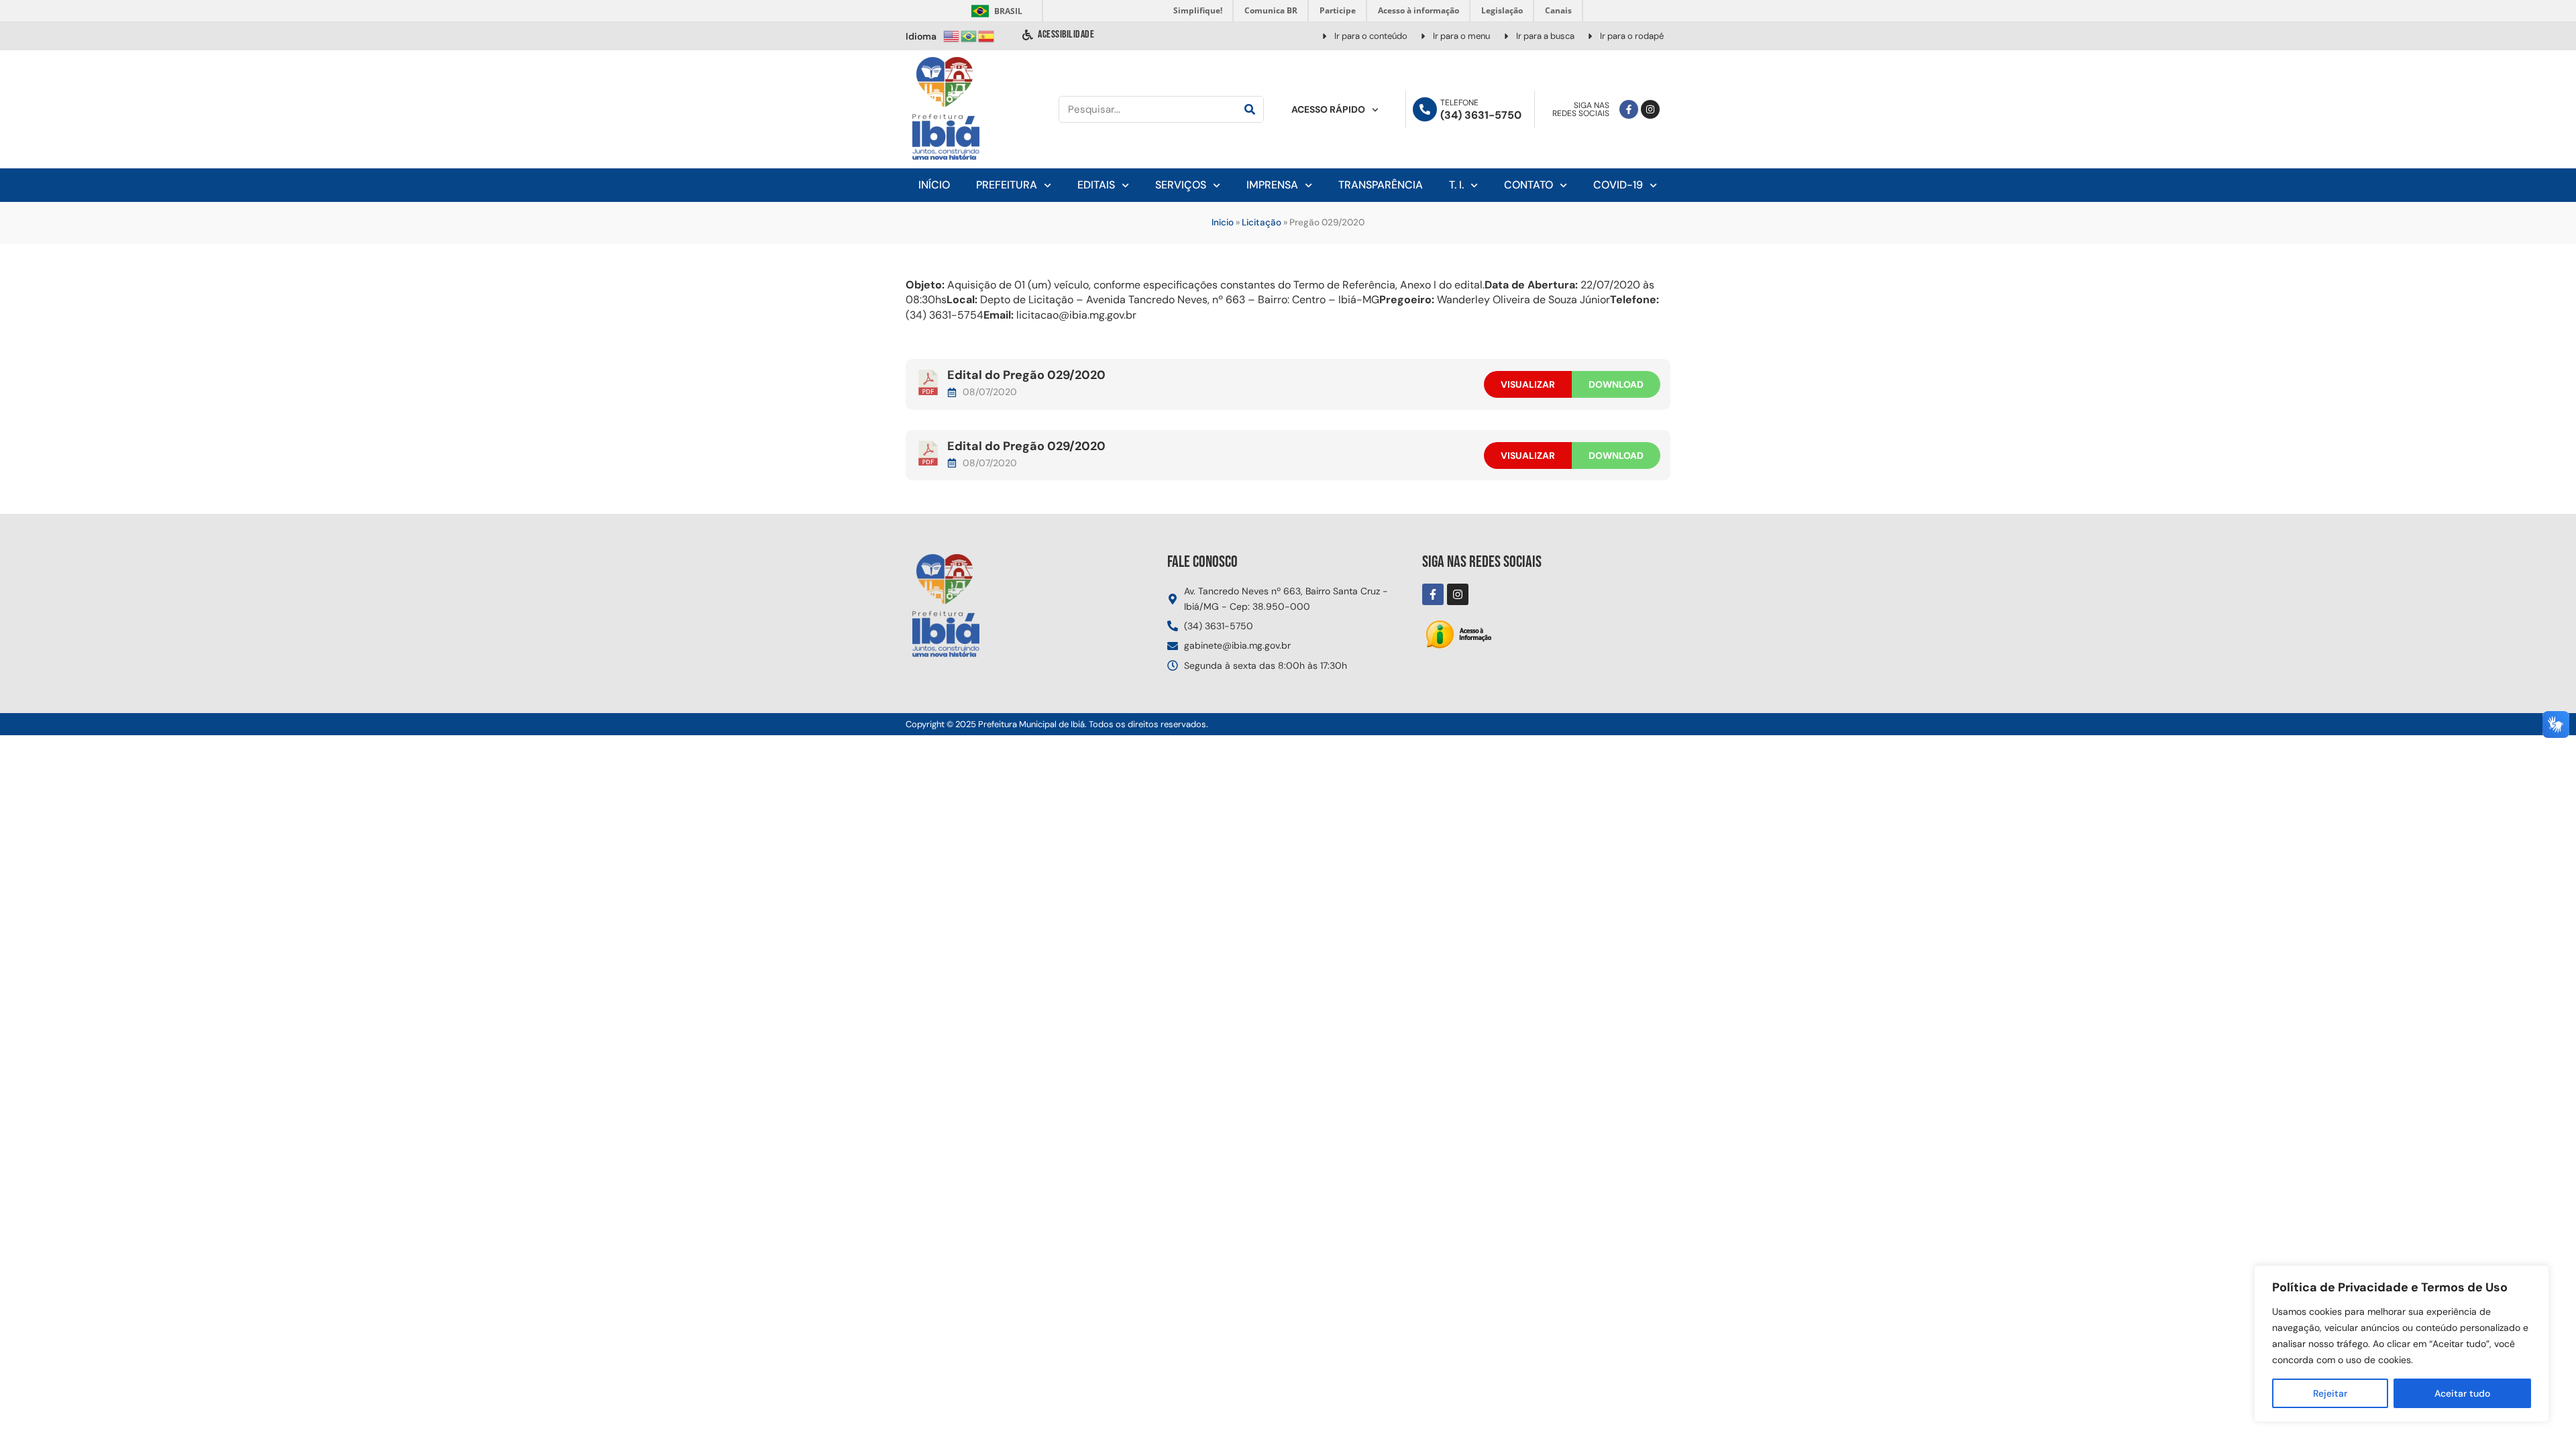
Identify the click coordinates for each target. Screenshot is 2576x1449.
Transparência (1381, 185)
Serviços (1181, 185)
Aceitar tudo (2462, 1393)
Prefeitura (1007, 185)
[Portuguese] (969, 35)
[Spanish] (987, 35)
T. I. (1456, 185)
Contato (1528, 185)
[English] (952, 35)
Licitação (1262, 222)
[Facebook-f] (1629, 109)
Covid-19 (1618, 185)
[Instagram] (1650, 109)
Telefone (1459, 103)
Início (934, 185)
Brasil (995, 11)
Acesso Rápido (1328, 109)
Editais (1096, 185)
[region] (2402, 1344)
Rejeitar (2330, 1393)
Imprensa (1272, 185)
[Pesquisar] (1250, 109)
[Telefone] (1425, 109)
